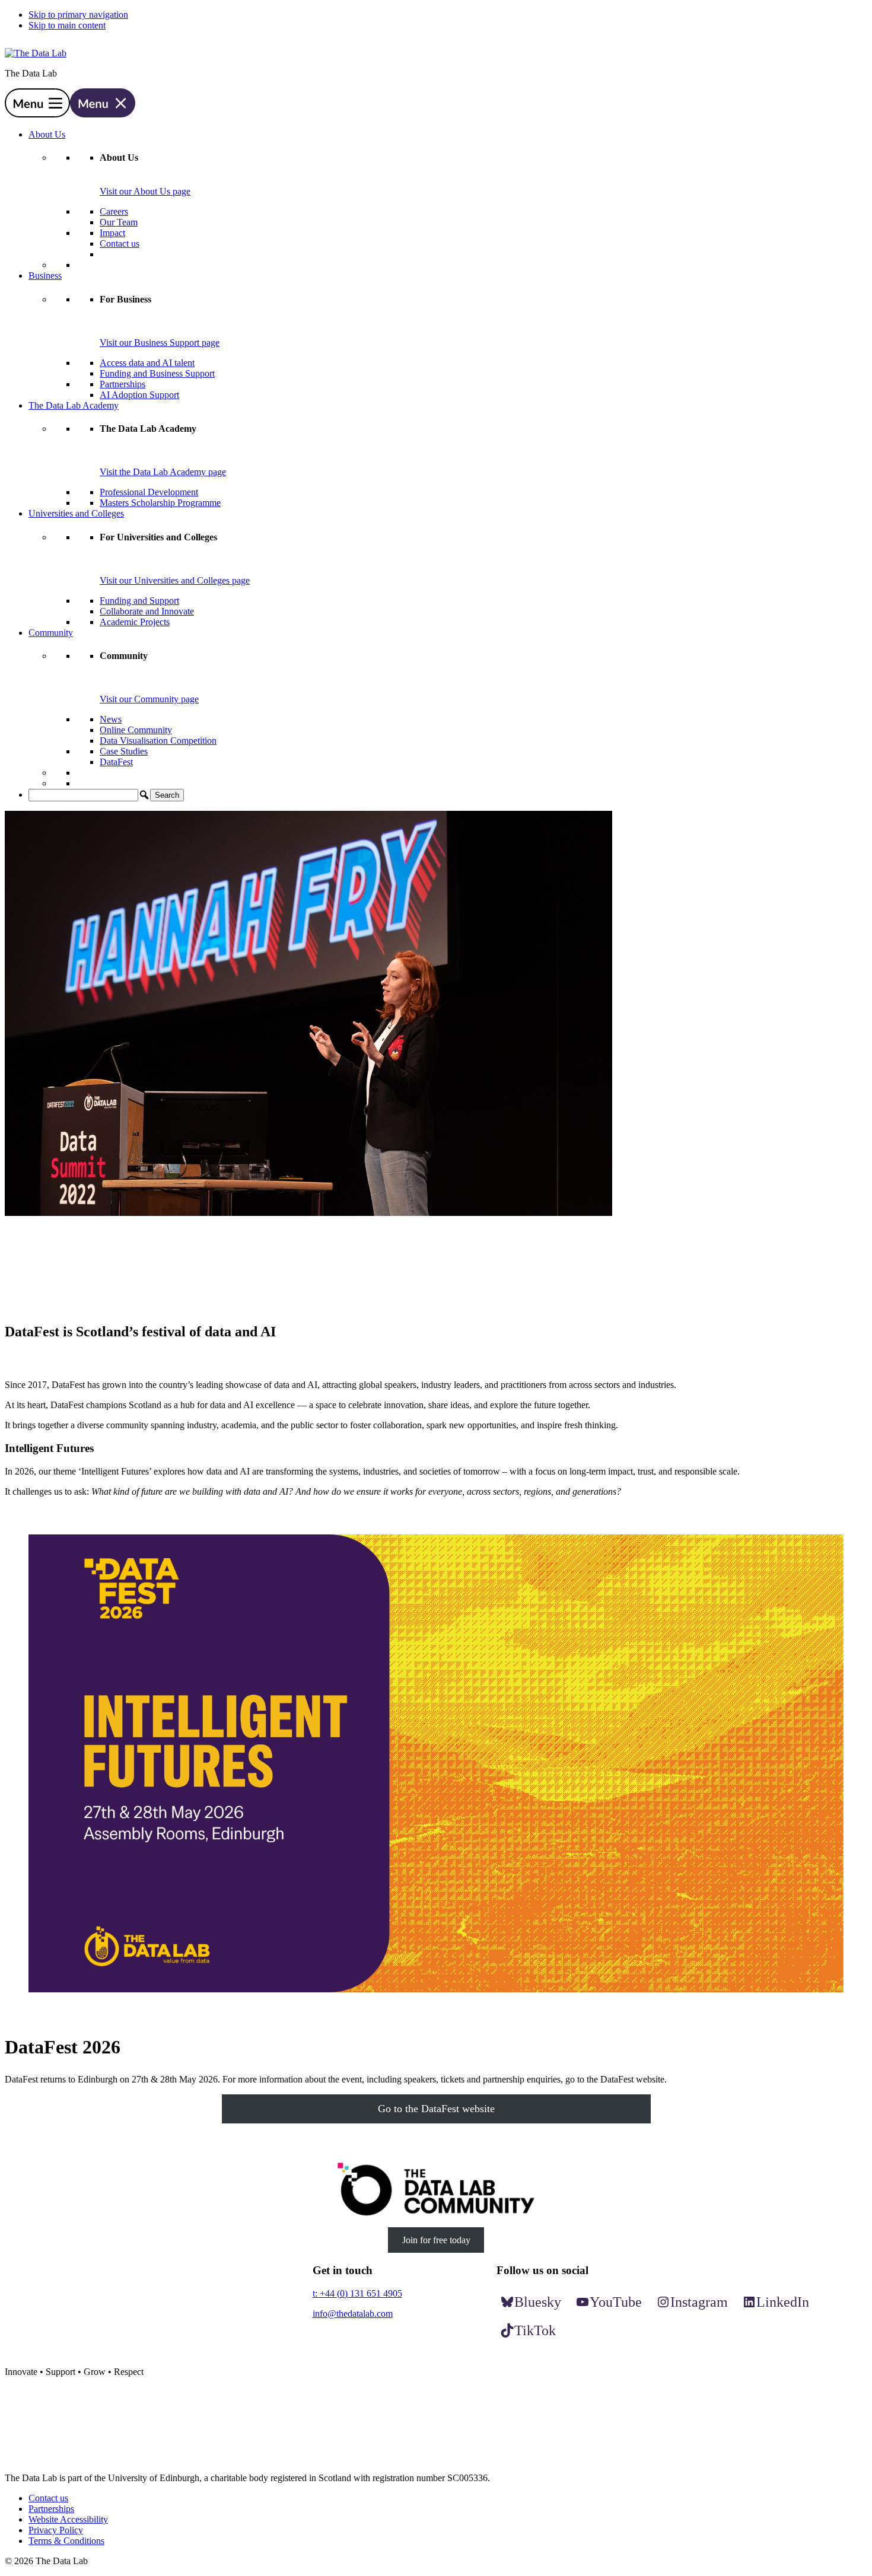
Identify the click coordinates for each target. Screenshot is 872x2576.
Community (51, 633)
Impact (112, 233)
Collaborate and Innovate (147, 611)
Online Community (136, 730)
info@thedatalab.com (353, 2314)
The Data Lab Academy (74, 405)
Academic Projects (135, 622)
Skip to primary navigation (78, 15)
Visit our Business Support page (160, 343)
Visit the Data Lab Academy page (163, 472)
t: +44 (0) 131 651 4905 (357, 2293)
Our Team (119, 222)
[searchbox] (83, 795)
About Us (47, 134)
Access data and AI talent (147, 363)
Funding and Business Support (157, 373)
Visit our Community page (149, 699)
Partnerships (122, 384)
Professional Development (149, 492)
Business (45, 276)
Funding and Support (139, 601)
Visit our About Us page (145, 191)
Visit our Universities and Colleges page (175, 580)
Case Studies (124, 751)
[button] (70, 114)
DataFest (116, 762)
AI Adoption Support (139, 395)
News (111, 719)
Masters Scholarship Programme (160, 503)
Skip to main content (67, 25)
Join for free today (436, 2240)
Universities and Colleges (76, 513)
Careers (114, 211)
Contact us (120, 243)
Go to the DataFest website (436, 2109)
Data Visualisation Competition (158, 741)
